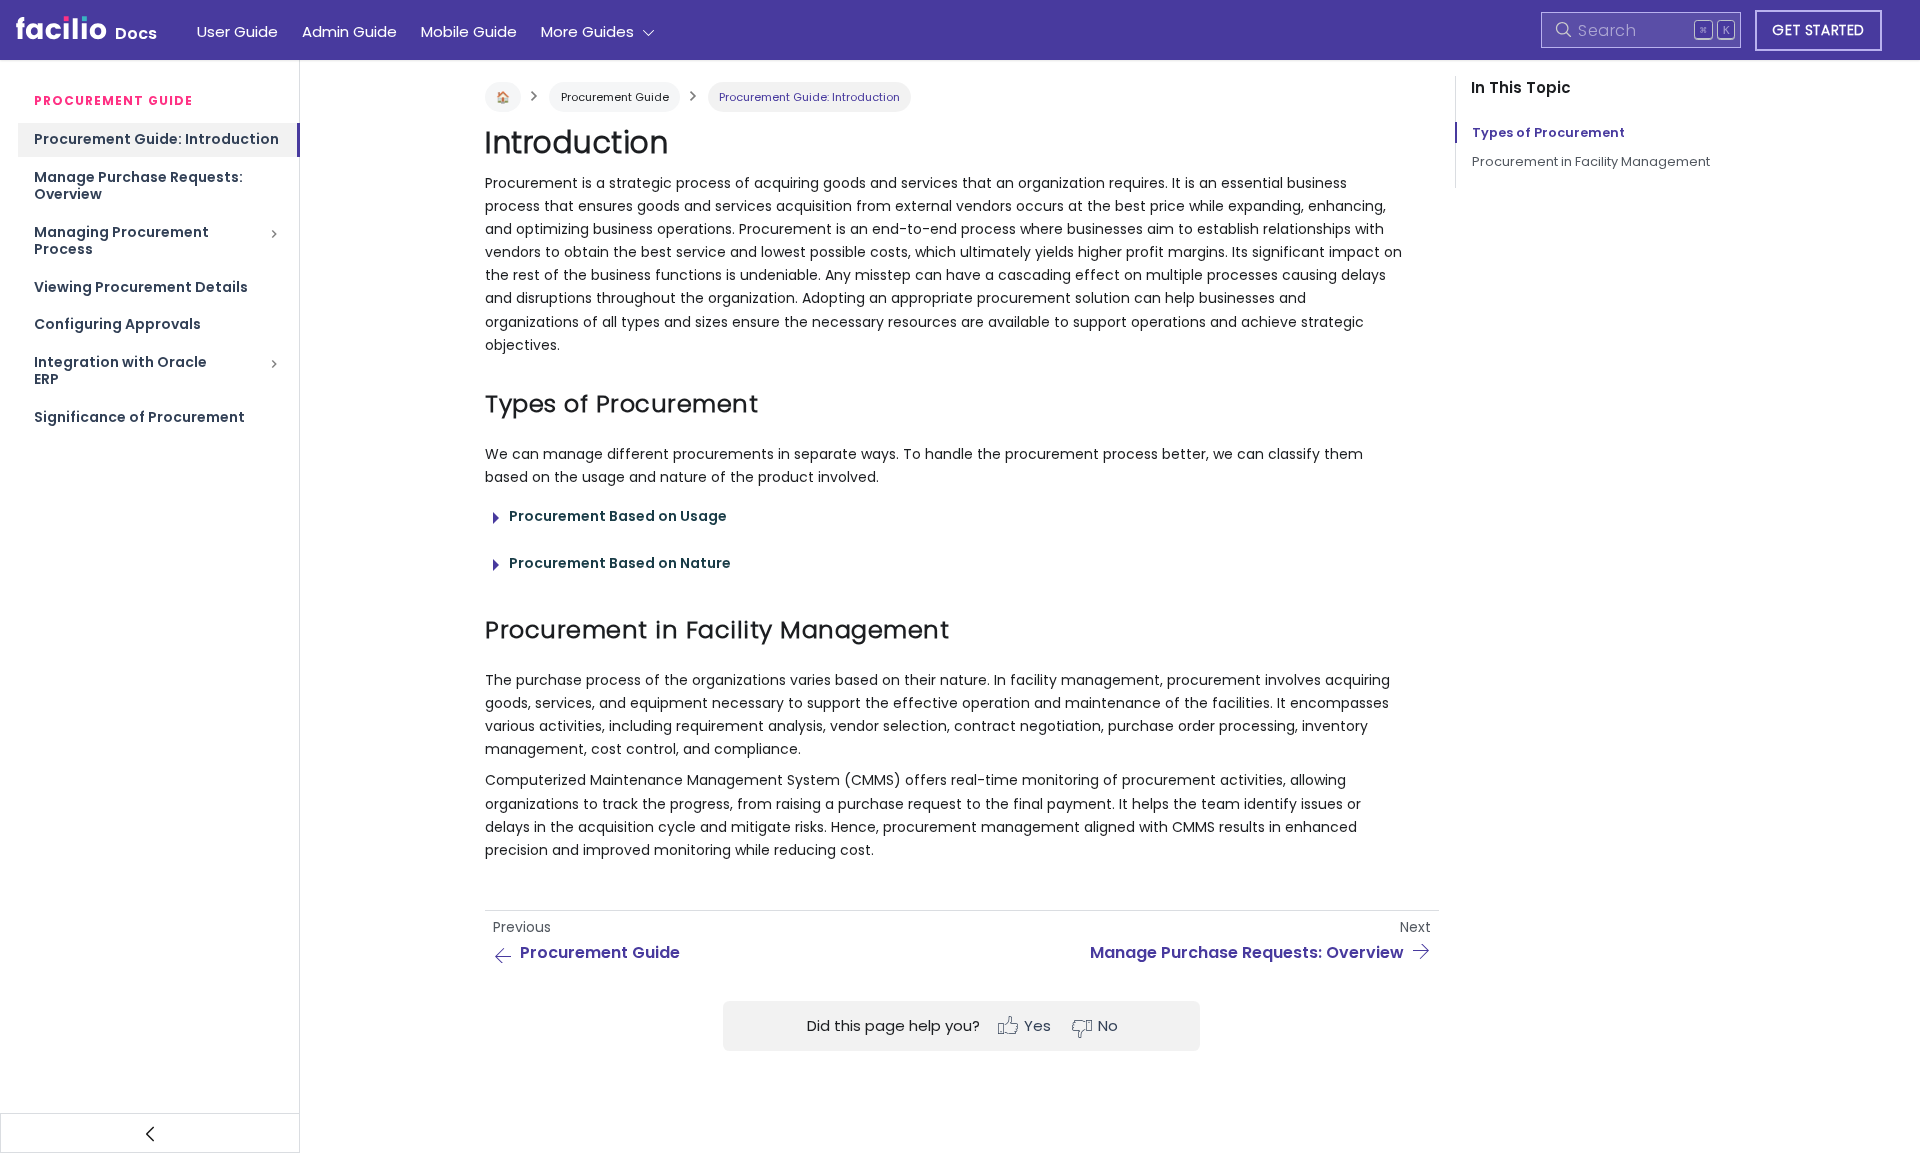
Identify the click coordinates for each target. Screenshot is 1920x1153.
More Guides (587, 31)
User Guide (237, 31)
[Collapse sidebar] (150, 1133)
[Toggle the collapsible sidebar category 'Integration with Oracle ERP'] (274, 371)
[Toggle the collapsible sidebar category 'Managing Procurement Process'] (274, 241)
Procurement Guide (615, 97)
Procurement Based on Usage (618, 516)
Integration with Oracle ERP (120, 371)
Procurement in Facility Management (1591, 161)
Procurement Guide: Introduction (156, 139)
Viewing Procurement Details (141, 287)
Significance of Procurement (139, 417)
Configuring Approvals (117, 324)
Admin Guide (349, 31)
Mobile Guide (469, 31)
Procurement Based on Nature (620, 563)
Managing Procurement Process (121, 241)
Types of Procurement (1548, 132)
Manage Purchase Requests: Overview (138, 186)
